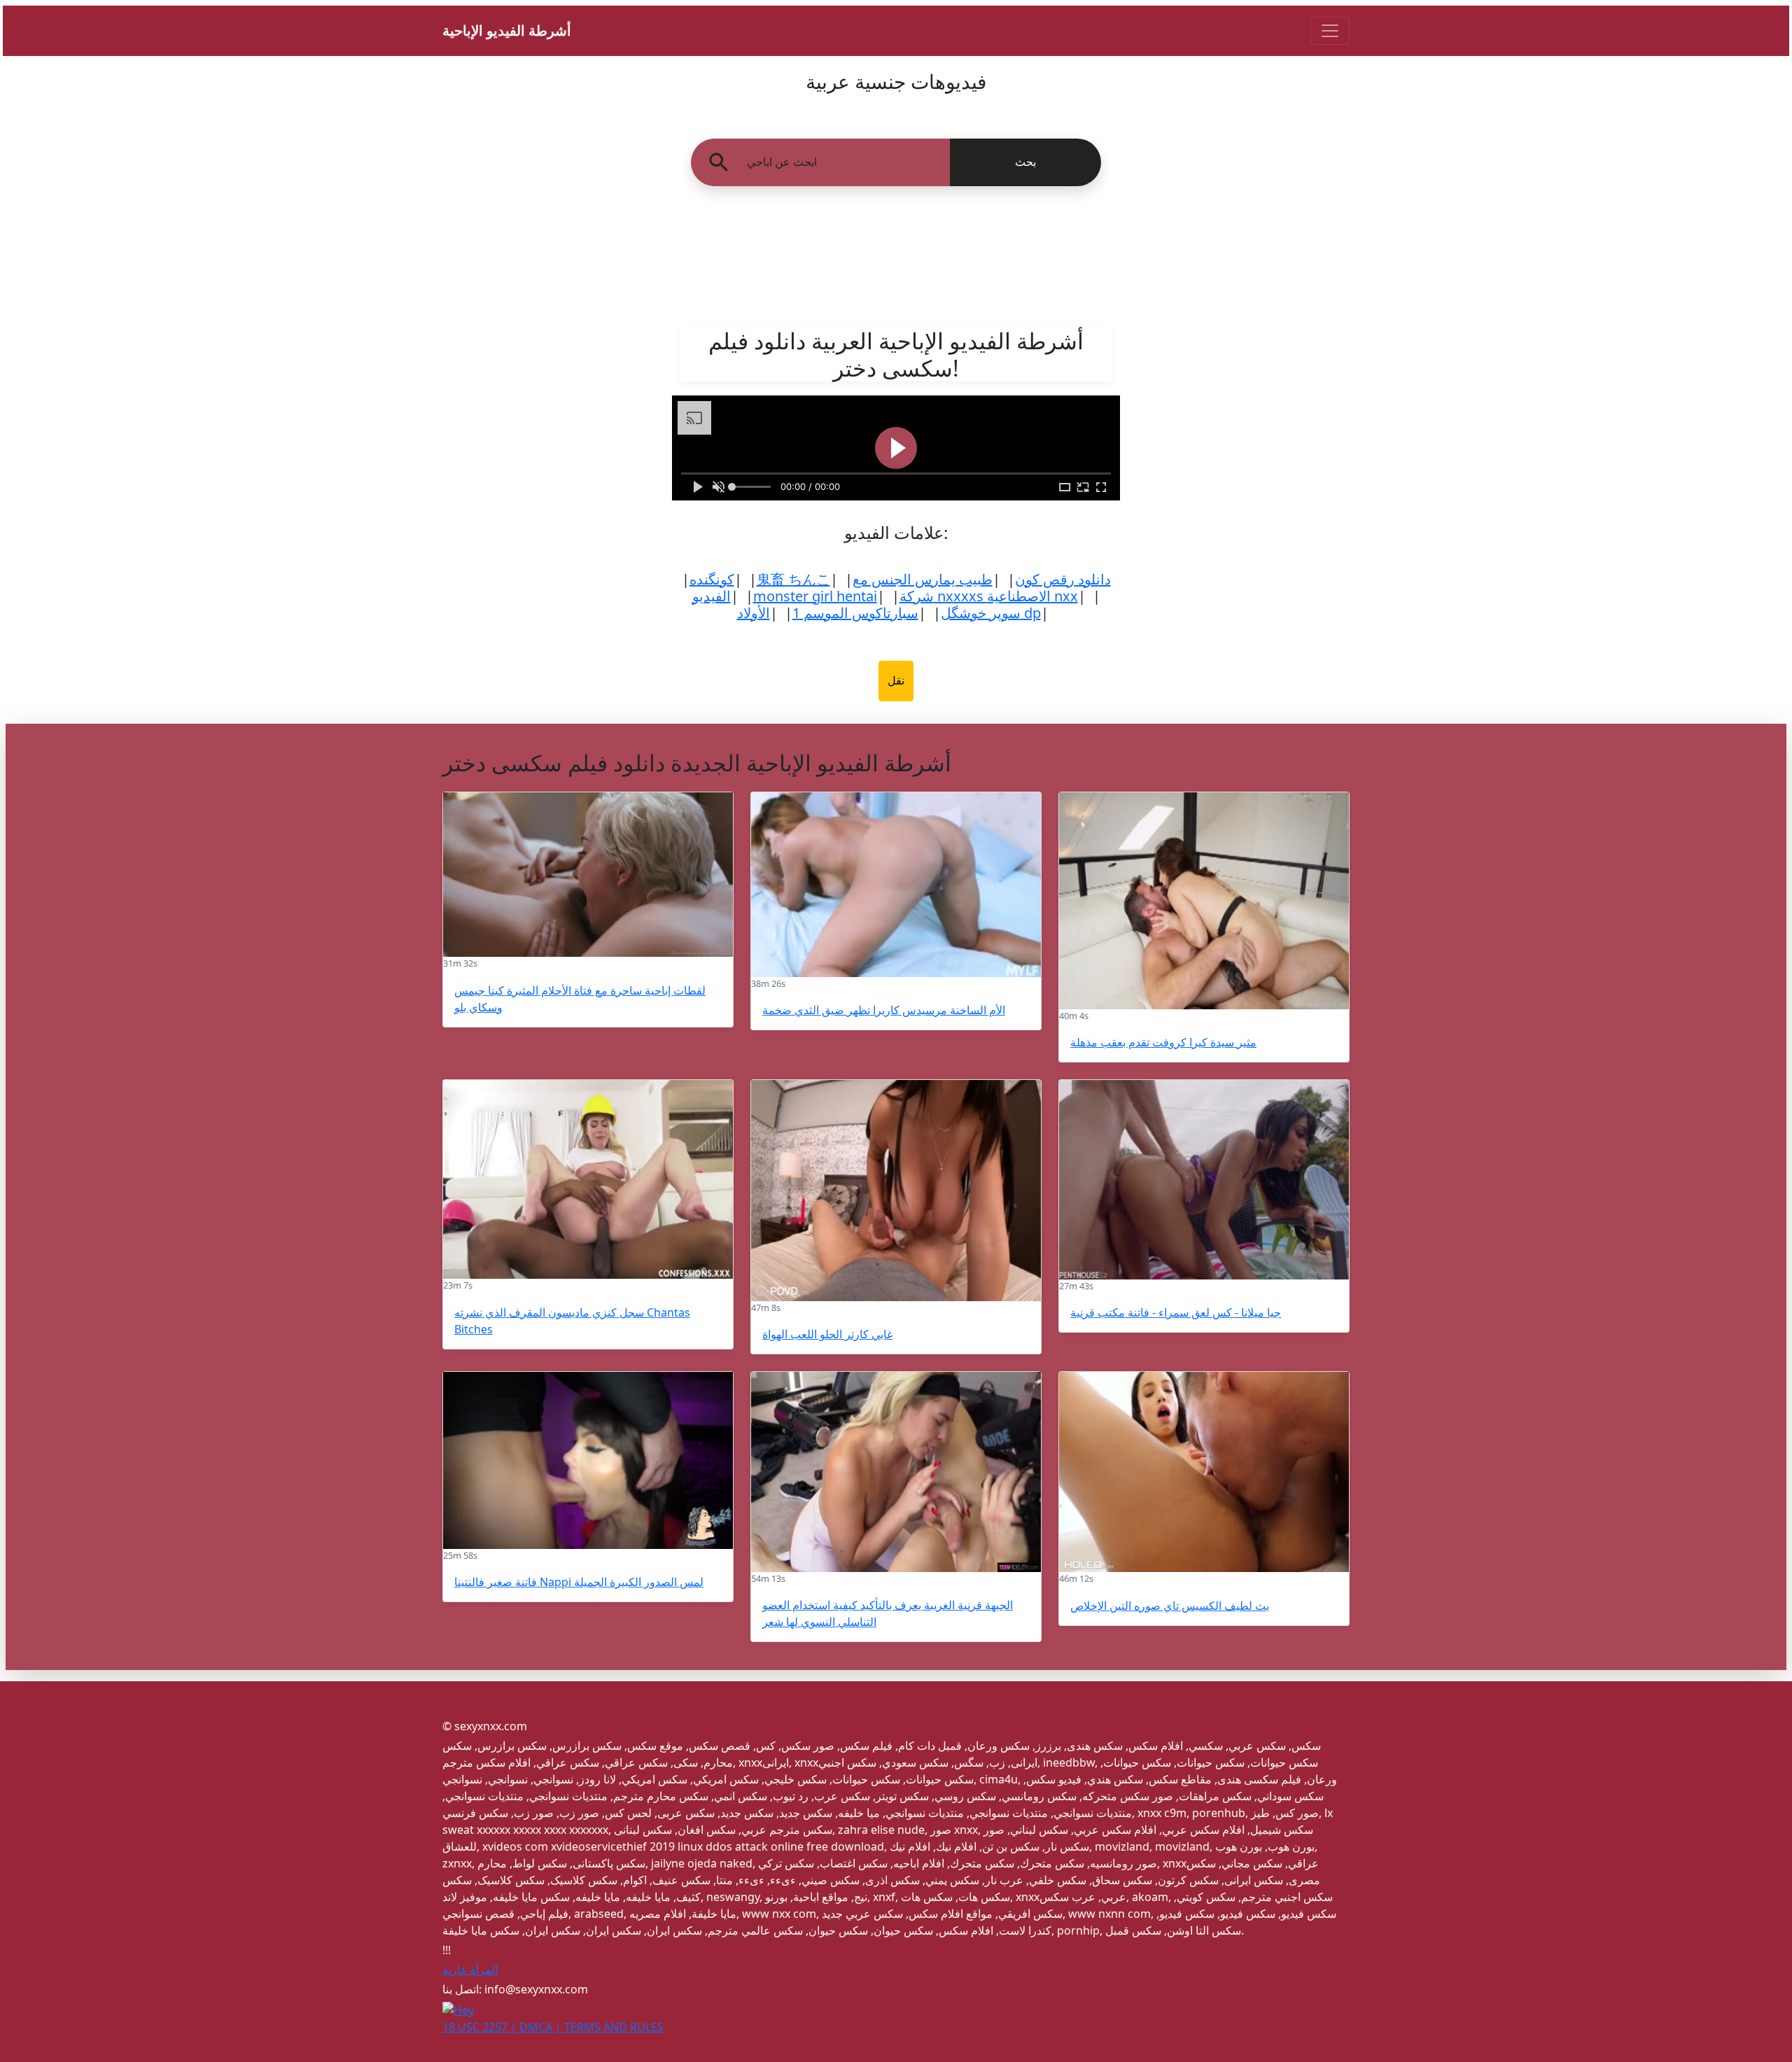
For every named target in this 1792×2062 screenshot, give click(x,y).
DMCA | (542, 2027)
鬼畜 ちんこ (793, 579)
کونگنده (712, 579)
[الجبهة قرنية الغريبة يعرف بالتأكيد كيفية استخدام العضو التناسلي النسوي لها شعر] (896, 1472)
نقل (896, 681)
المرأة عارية (470, 1970)
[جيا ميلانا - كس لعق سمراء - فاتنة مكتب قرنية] (1204, 1180)
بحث (1025, 162)
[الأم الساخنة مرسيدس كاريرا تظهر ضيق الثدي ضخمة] (896, 885)
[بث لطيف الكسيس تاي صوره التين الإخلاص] (1204, 1472)
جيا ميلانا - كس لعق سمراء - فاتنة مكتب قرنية (1176, 1312)
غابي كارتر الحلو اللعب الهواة (827, 1334)
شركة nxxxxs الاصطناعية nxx (989, 596)
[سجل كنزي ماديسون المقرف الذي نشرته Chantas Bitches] (588, 1180)
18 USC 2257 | (481, 2027)
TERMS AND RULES (614, 2027)
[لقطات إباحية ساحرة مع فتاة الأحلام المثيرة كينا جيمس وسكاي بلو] (588, 875)
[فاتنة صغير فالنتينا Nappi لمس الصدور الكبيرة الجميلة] (588, 1460)
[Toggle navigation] (1330, 31)
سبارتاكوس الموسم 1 (855, 613)
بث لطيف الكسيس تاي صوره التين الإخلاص (1170, 1606)
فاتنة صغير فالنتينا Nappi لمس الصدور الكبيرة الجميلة (579, 1582)
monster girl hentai (815, 596)
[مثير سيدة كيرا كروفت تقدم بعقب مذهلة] (1204, 901)
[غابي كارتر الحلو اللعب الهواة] (896, 1191)
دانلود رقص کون (1063, 579)
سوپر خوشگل (981, 613)
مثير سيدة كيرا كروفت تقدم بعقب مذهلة (1163, 1042)
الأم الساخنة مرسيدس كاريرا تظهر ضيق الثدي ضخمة (884, 1010)
